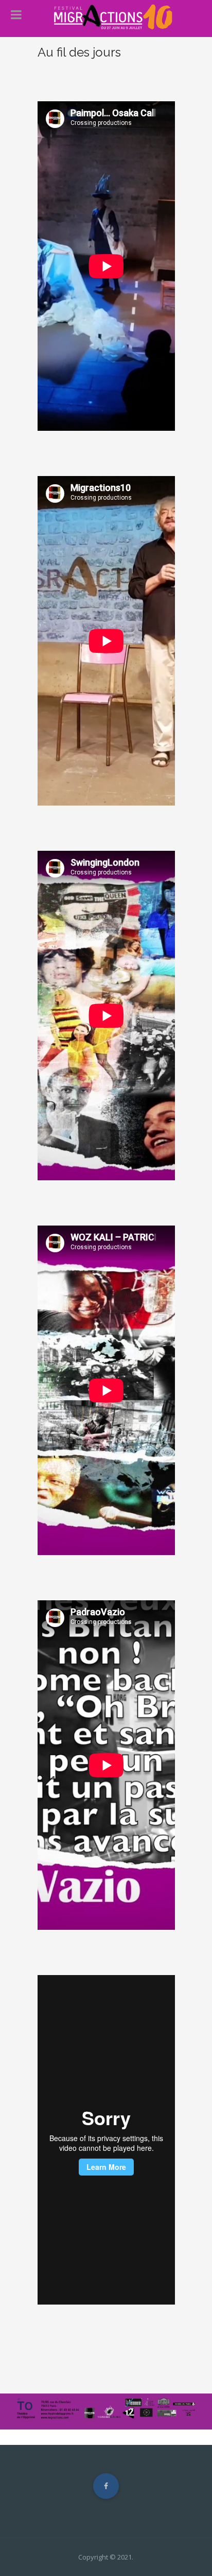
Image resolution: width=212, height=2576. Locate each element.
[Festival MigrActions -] (112, 17)
